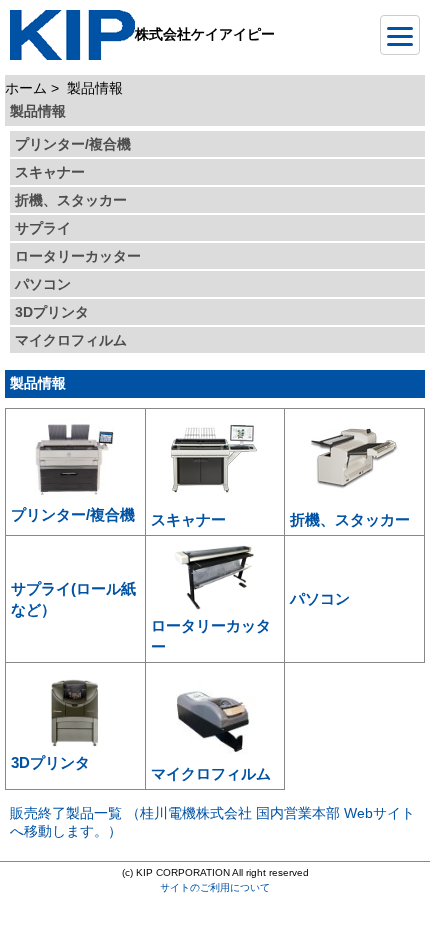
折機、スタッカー (71, 200)
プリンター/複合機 (73, 144)
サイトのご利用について (215, 887)
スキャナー (50, 172)
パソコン (43, 284)
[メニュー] (400, 35)
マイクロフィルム (71, 340)
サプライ (43, 228)
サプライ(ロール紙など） (73, 599)
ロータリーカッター (78, 256)
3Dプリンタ (52, 312)
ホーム (26, 88)
